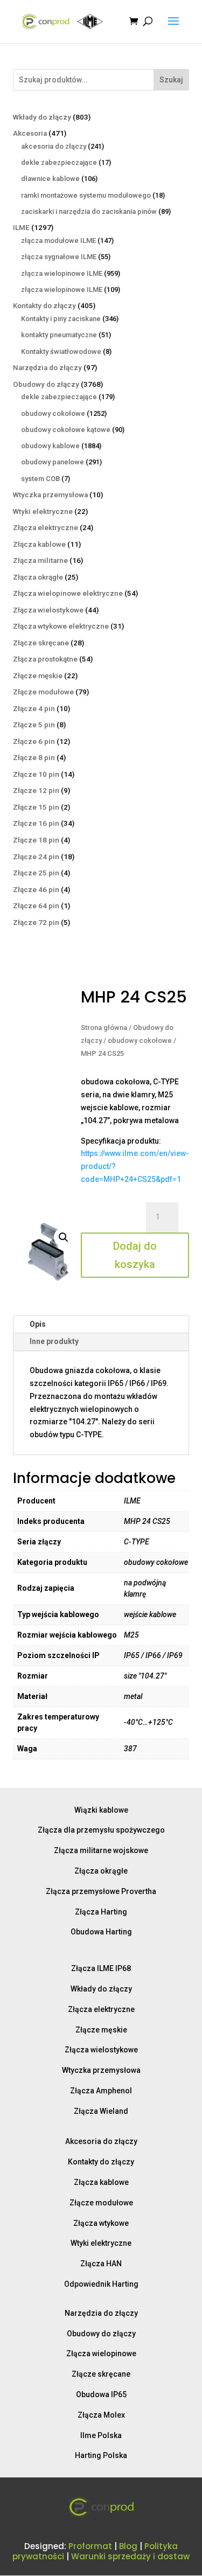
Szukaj (171, 80)
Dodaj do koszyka (135, 1255)
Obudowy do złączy (101, 2334)
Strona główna (104, 1028)
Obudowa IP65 (101, 2394)
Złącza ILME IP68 (101, 1968)
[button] (64, 1237)
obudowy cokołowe (140, 1040)
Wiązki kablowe (101, 1810)
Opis (38, 1324)
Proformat (90, 2546)
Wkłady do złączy (101, 1989)
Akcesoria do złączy (101, 2141)
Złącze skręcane (101, 2374)
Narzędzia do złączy (101, 2313)
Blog (128, 2546)
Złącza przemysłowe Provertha (101, 1891)
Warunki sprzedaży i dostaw (130, 2556)
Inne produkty (54, 1341)
